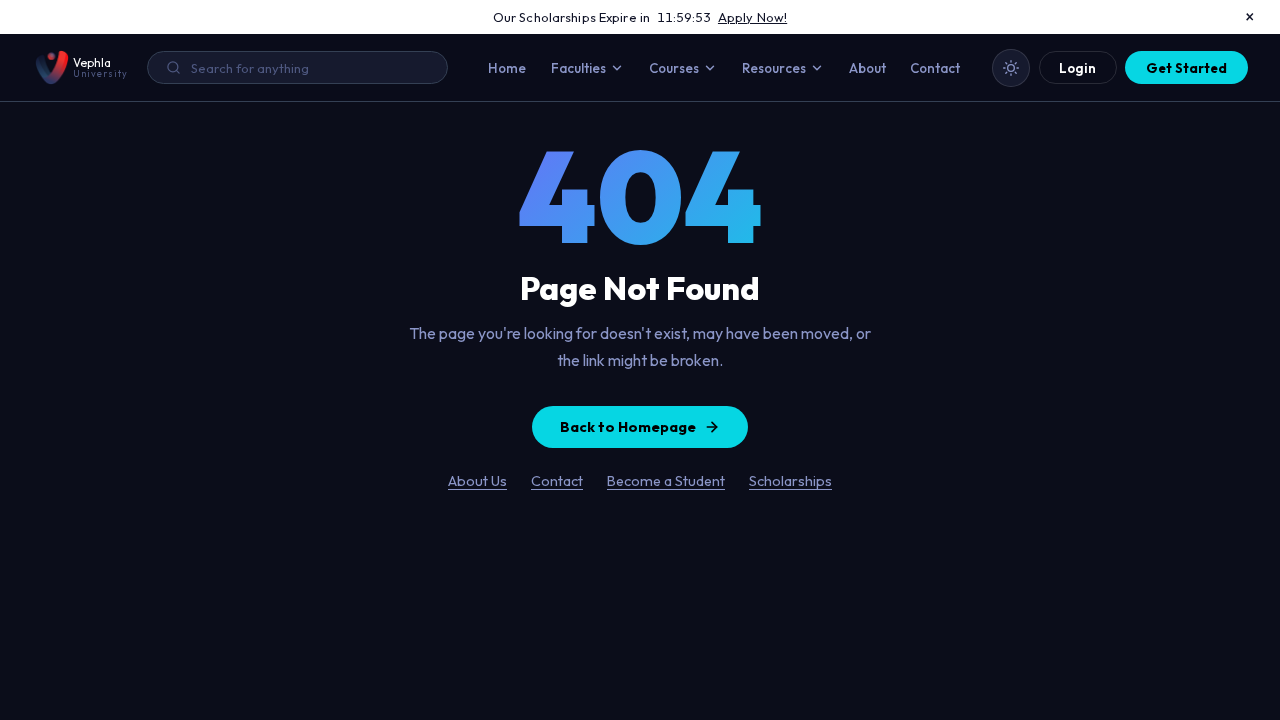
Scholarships (790, 481)
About (867, 68)
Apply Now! (752, 17)
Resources (774, 68)
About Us (477, 481)
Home (507, 68)
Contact (935, 68)
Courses (674, 68)
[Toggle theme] (1011, 68)
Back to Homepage (628, 427)
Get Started (1186, 68)
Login (1077, 68)
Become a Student (666, 481)
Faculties (578, 68)
